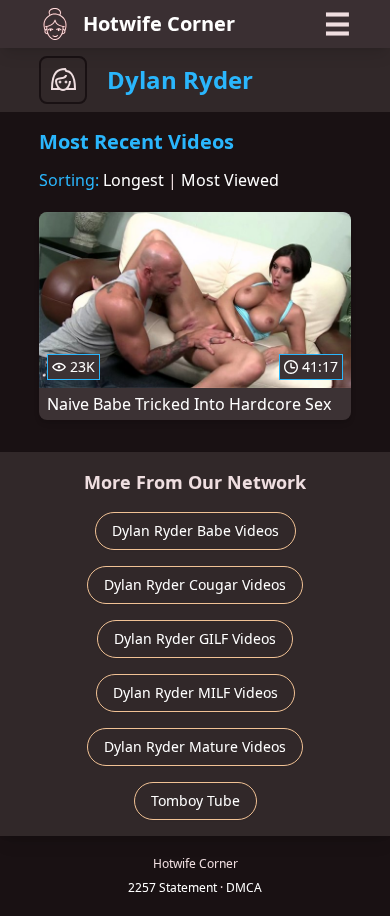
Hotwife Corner (159, 23)
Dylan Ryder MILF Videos (195, 692)
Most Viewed (230, 180)
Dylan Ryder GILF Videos (195, 638)
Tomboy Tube (195, 800)
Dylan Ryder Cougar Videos (195, 584)
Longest (133, 180)
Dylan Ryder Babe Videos (195, 530)
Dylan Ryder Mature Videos (195, 746)
